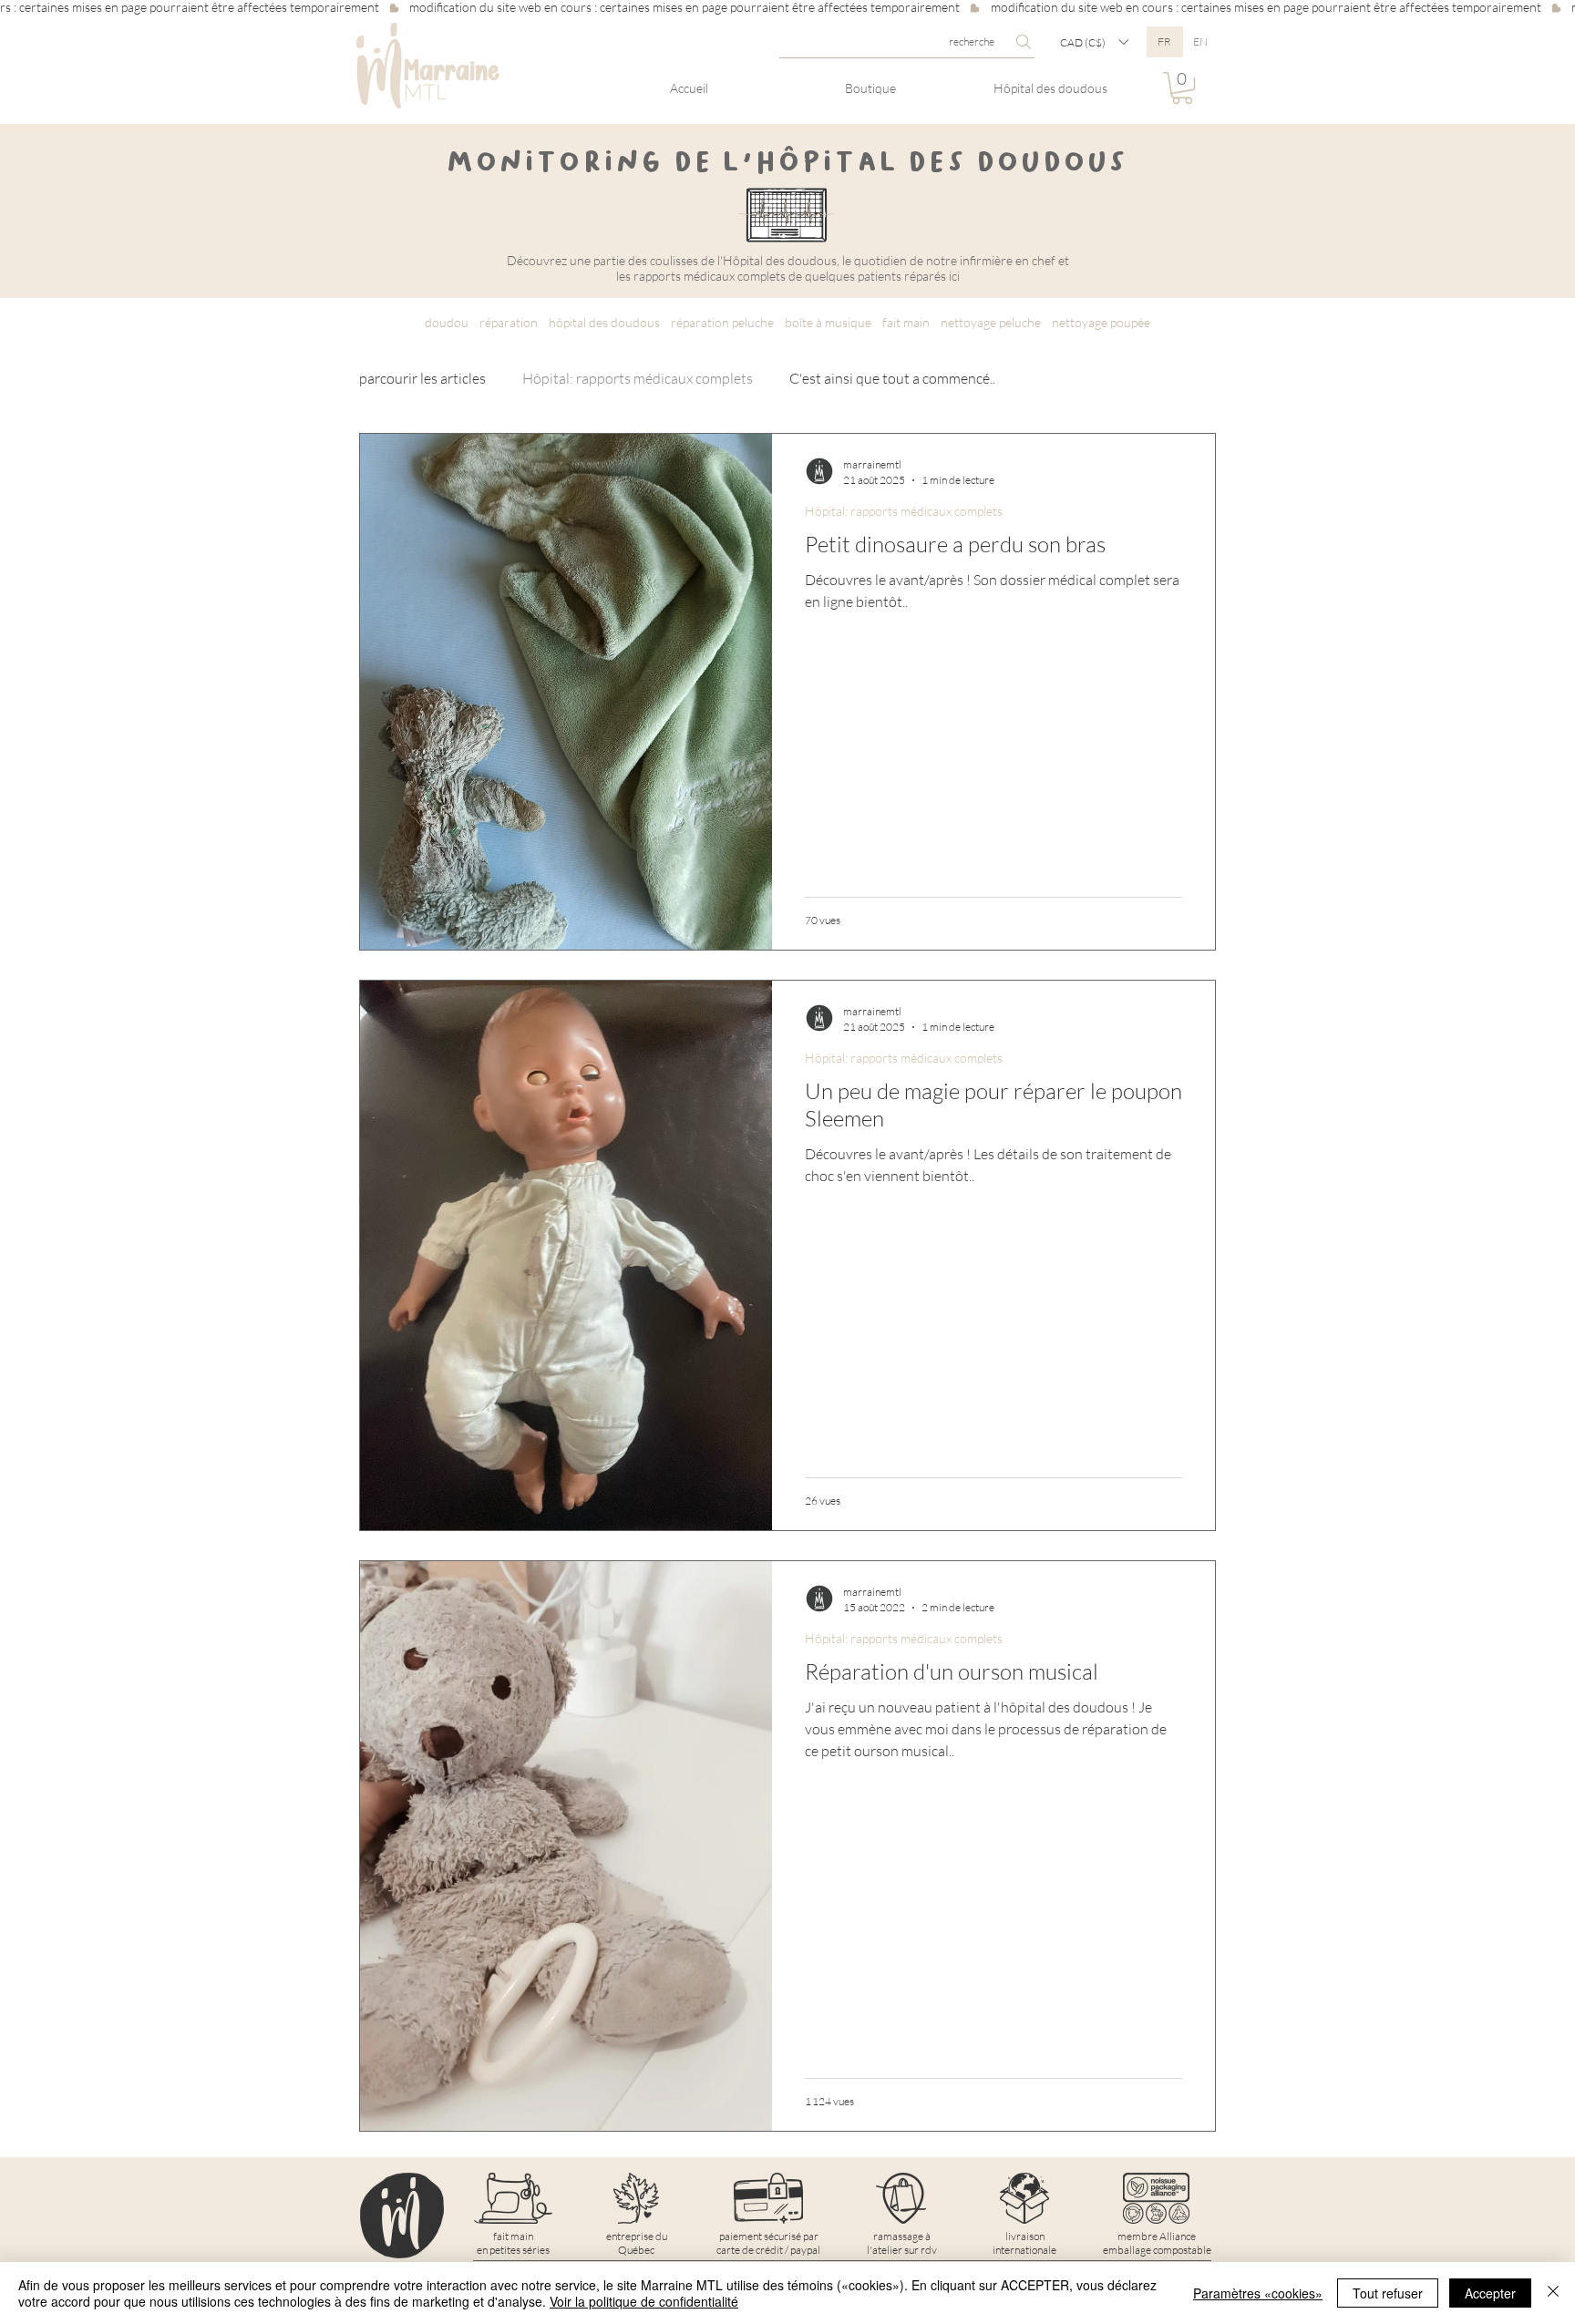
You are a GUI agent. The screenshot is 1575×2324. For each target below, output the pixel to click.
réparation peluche (722, 322)
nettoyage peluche (991, 322)
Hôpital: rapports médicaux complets (638, 378)
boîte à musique (828, 322)
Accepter (1490, 2293)
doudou (447, 322)
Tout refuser (1388, 2293)
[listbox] (1094, 42)
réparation (509, 322)
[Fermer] (1553, 2293)
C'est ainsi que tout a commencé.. (892, 378)
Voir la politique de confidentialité (644, 2301)
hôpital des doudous (604, 322)
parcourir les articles (422, 378)
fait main (906, 322)
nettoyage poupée (1101, 322)
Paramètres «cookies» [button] (1258, 2293)
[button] (1094, 42)
